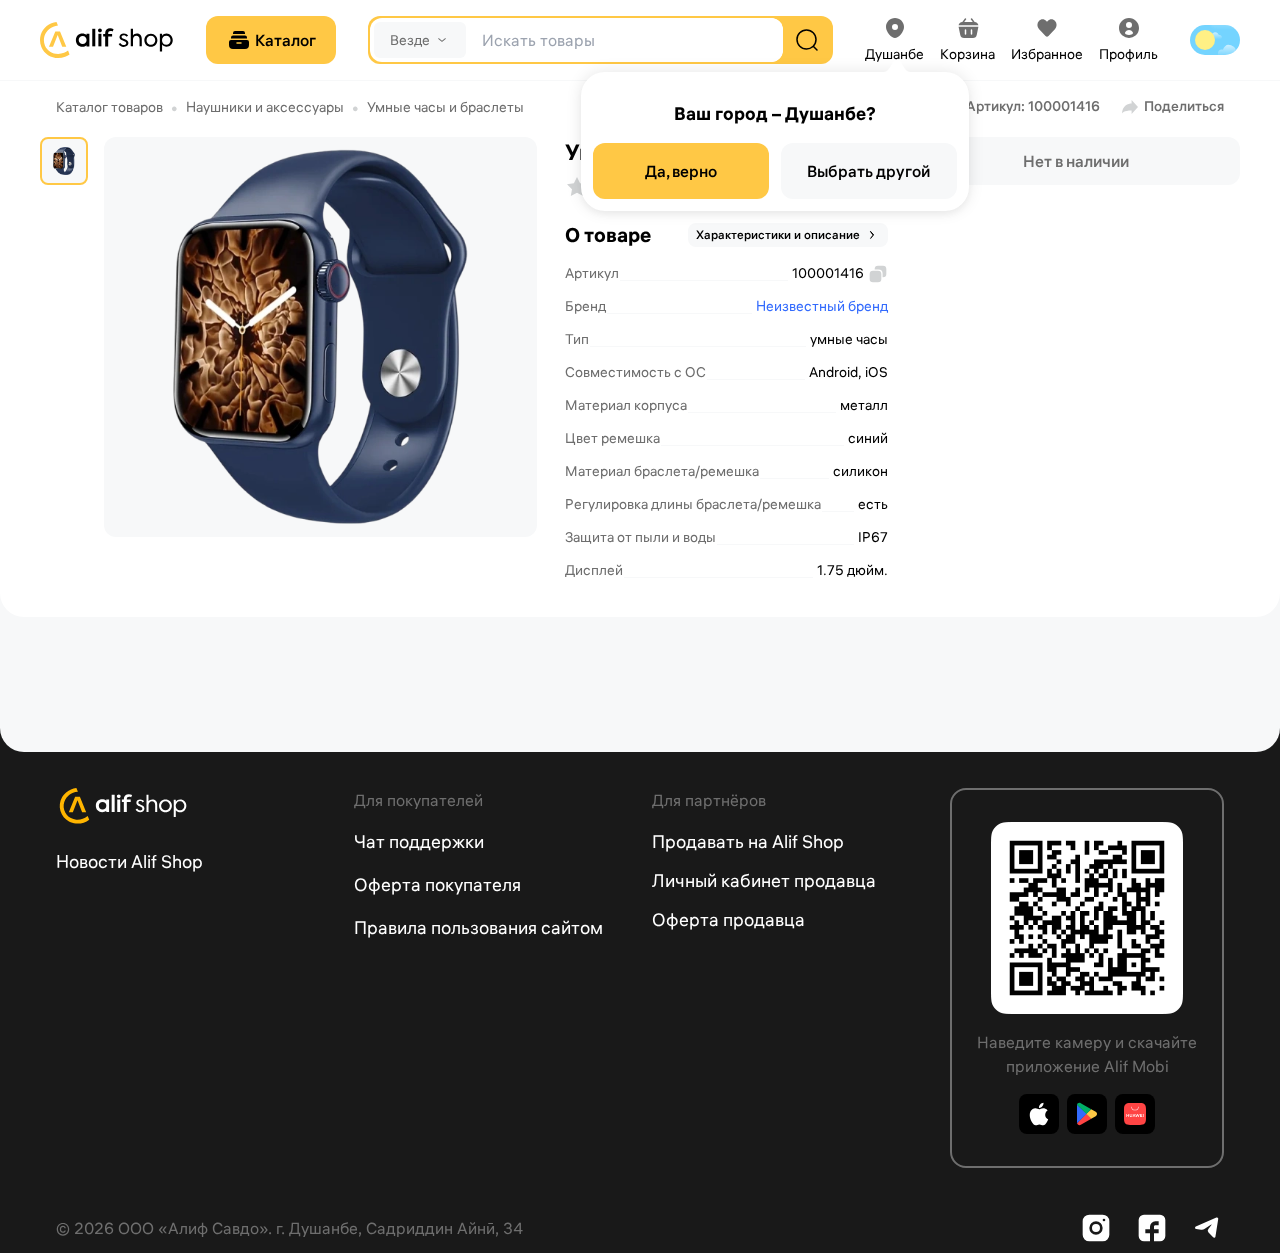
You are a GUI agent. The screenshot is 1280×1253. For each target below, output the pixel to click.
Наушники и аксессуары (265, 107)
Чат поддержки (419, 841)
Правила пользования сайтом (478, 927)
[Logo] (193, 806)
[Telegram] (1208, 1228)
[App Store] (1039, 1114)
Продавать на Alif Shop (748, 841)
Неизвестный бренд (822, 306)
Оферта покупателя (437, 884)
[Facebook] (1152, 1228)
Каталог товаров (109, 107)
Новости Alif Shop (129, 861)
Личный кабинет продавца (764, 880)
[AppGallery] (1135, 1114)
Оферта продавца (728, 919)
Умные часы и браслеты (445, 107)
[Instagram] (1096, 1228)
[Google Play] (1087, 1114)
